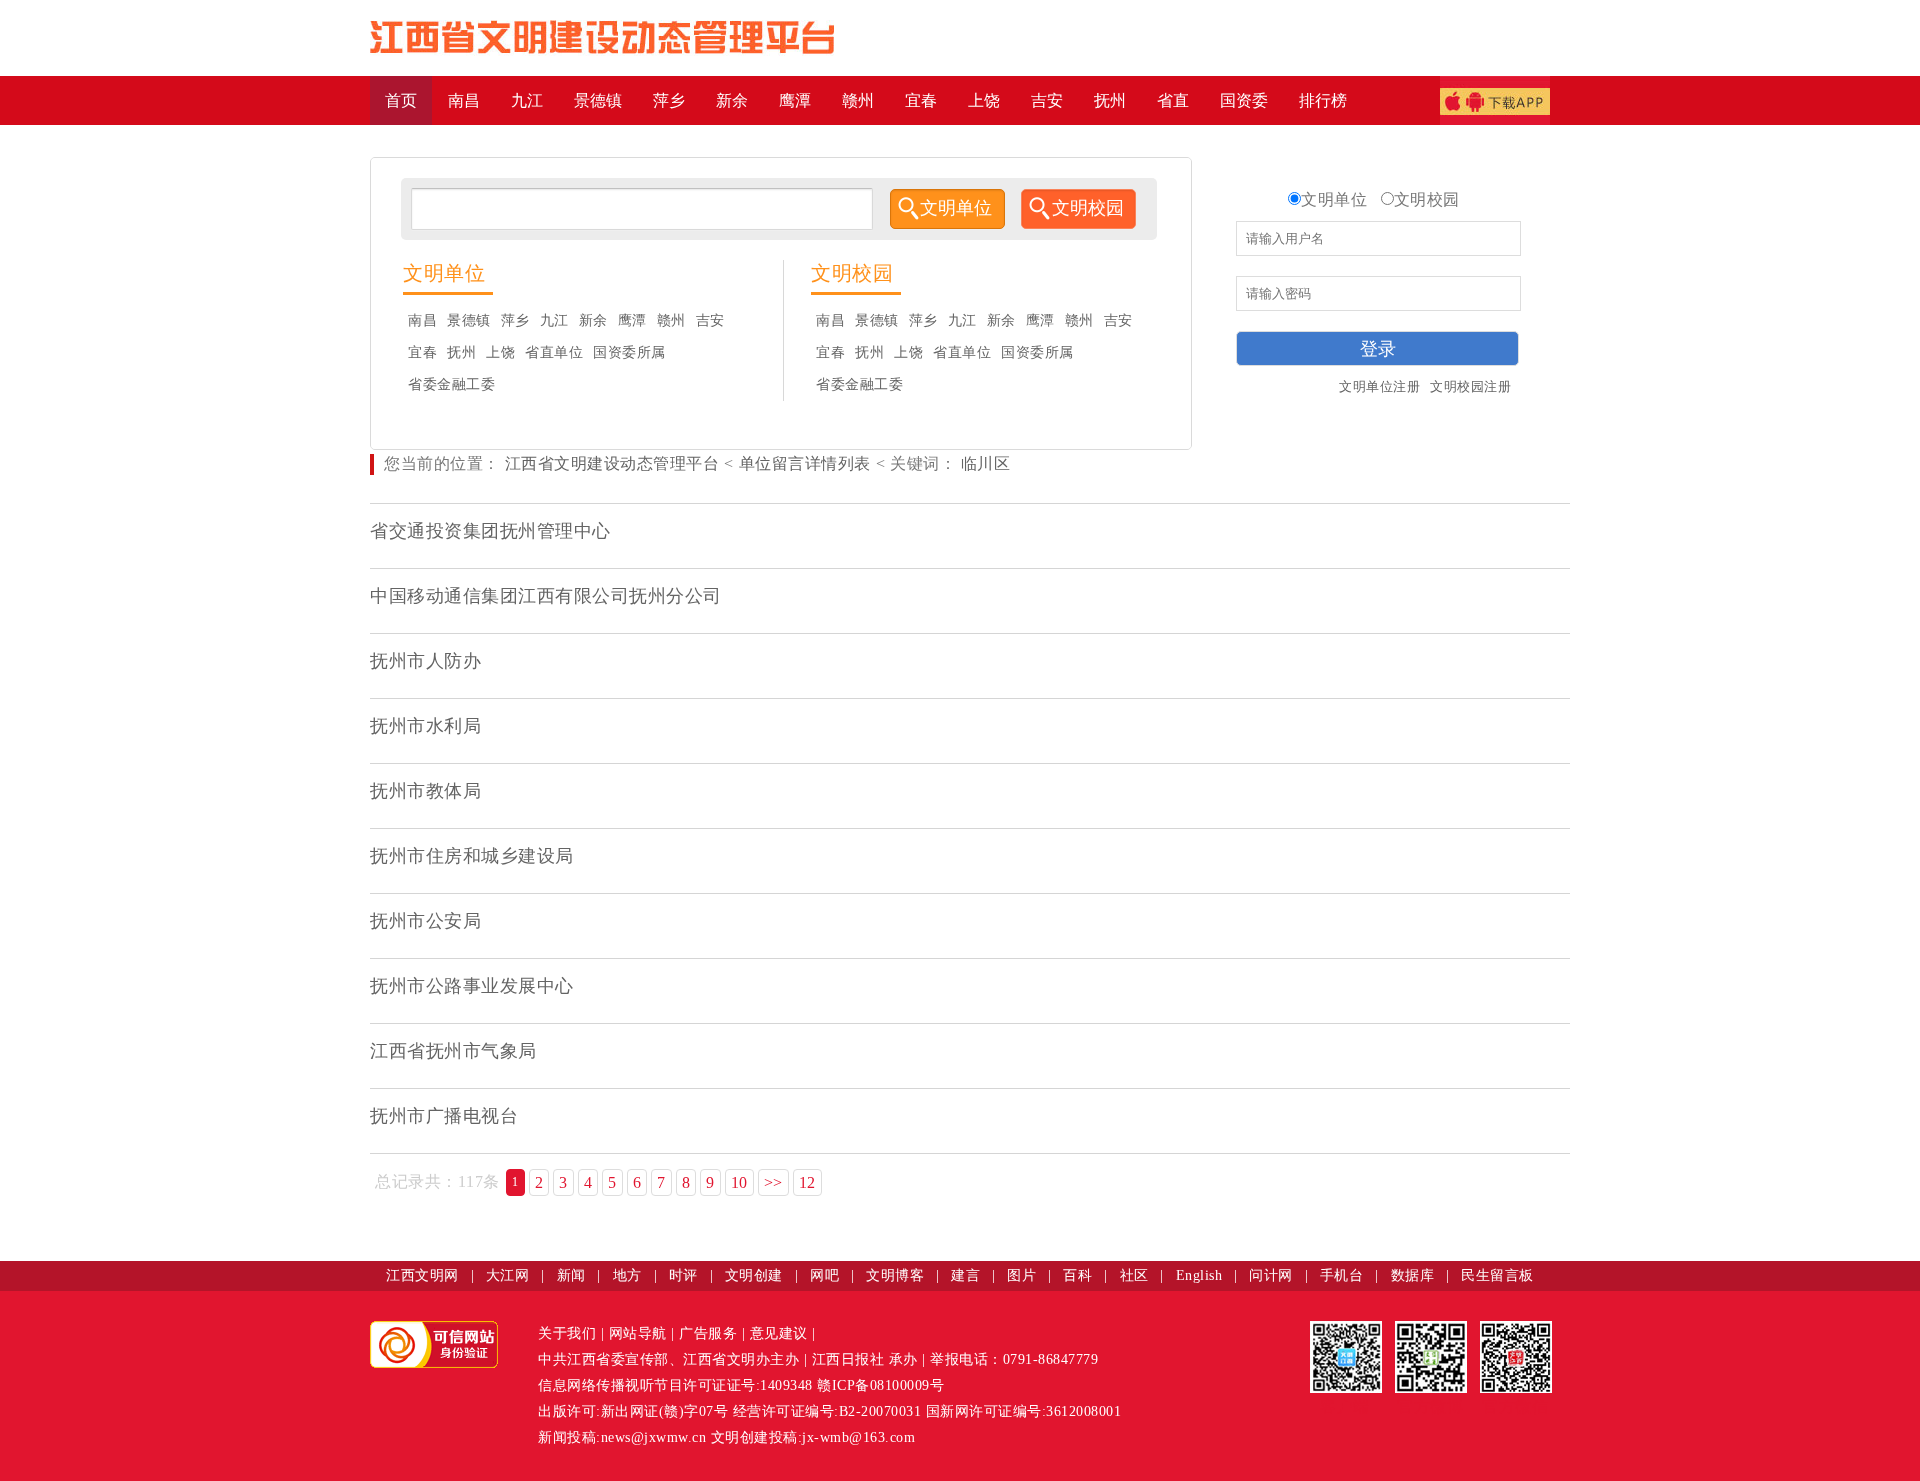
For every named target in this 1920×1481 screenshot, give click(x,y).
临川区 (983, 463)
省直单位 (554, 352)
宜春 (422, 352)
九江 (554, 320)
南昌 (422, 320)
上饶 (500, 352)
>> (773, 1182)
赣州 (671, 320)
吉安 (710, 320)
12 (807, 1182)
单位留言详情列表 (805, 463)
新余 (593, 320)
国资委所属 (629, 352)
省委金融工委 (451, 384)
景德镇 (469, 320)
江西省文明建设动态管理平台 (612, 463)
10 (739, 1182)
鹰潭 (632, 320)
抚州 (461, 352)
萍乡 (515, 320)
